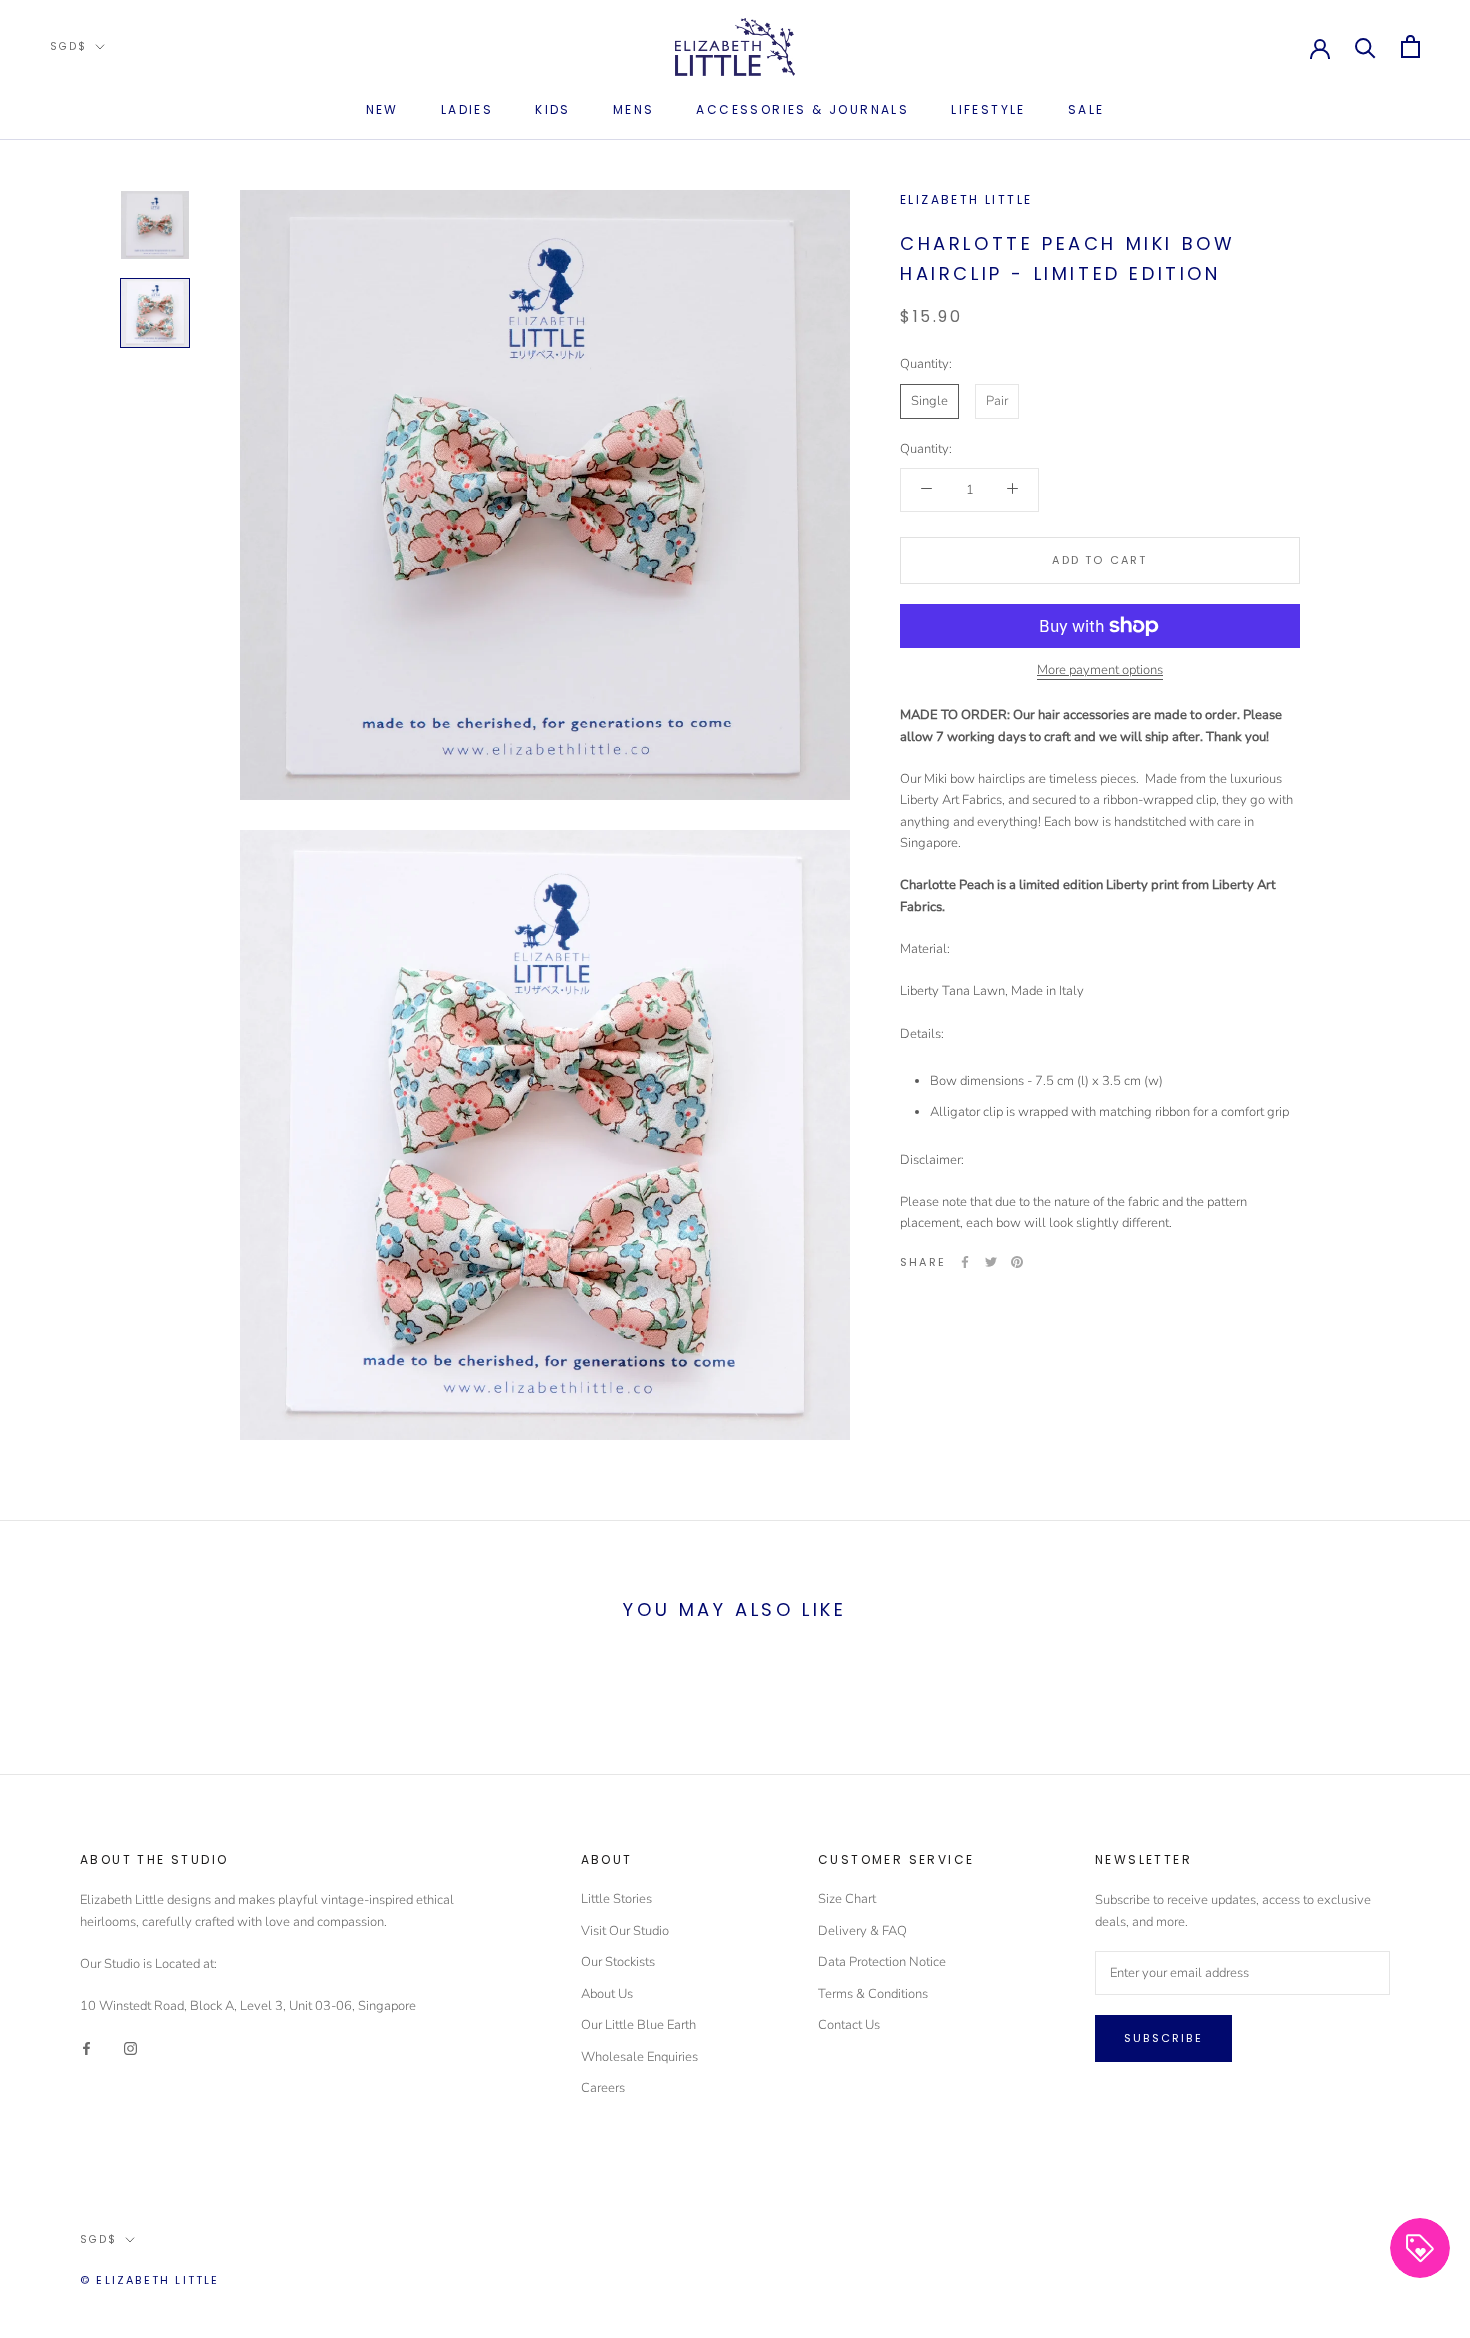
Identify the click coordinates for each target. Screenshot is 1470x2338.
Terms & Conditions (873, 1994)
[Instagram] (130, 2047)
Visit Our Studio (625, 1931)
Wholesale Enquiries (639, 2057)
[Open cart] (1410, 46)
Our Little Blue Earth (638, 2025)
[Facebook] (965, 1262)
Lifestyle (988, 109)
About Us (607, 1994)
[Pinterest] (1017, 1262)
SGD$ (68, 46)
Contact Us (849, 2025)
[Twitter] (991, 1262)
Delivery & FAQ (862, 1931)
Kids (553, 109)
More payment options (1100, 670)
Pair (997, 401)
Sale (1086, 109)
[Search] (1365, 46)
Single (929, 401)
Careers (603, 2088)
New (382, 109)
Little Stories (616, 1899)
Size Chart (847, 1899)
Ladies (467, 109)
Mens (634, 109)
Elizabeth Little (966, 199)
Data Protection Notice (882, 1962)
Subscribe (1163, 2038)
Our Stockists (618, 1962)
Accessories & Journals (802, 109)
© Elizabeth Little (150, 2280)
